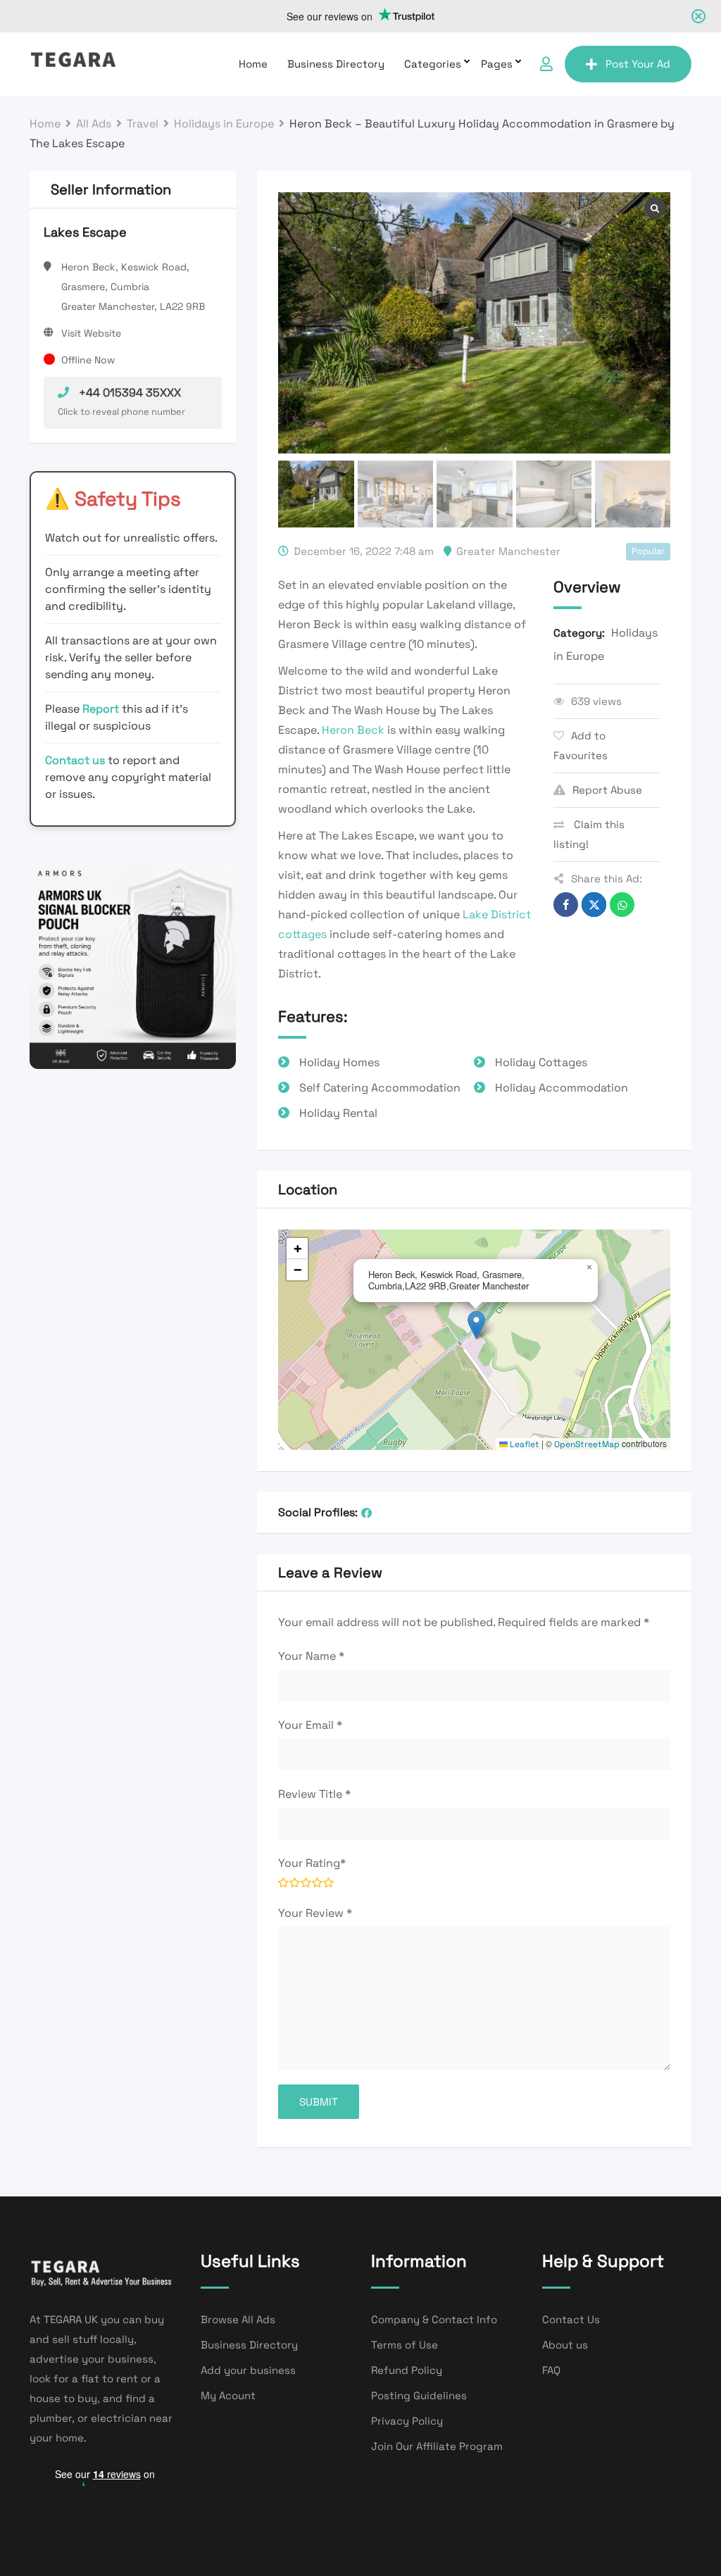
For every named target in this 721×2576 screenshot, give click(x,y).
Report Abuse (607, 790)
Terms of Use (405, 2345)
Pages (497, 64)
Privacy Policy (407, 2421)
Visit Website (91, 333)
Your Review (315, 1913)
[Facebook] (366, 1513)
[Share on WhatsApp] (622, 905)
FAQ (551, 2370)
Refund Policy (407, 2370)
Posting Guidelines (419, 2395)
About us (565, 2345)
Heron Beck (353, 730)
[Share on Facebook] (566, 905)
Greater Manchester (508, 551)
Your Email (310, 1725)
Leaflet (523, 1444)
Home (253, 64)
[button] (476, 1325)
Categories (433, 64)
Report (102, 709)
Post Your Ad (638, 64)
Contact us (75, 760)
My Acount (228, 2395)
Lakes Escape (85, 232)
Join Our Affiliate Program (437, 2446)
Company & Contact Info (434, 2319)
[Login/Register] (546, 64)
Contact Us (571, 2319)
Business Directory (336, 64)
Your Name (311, 1656)
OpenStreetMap (587, 1444)
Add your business (248, 2370)
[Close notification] (698, 16)
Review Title (314, 1794)
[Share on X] (594, 905)
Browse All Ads (238, 2319)
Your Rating (312, 1863)
